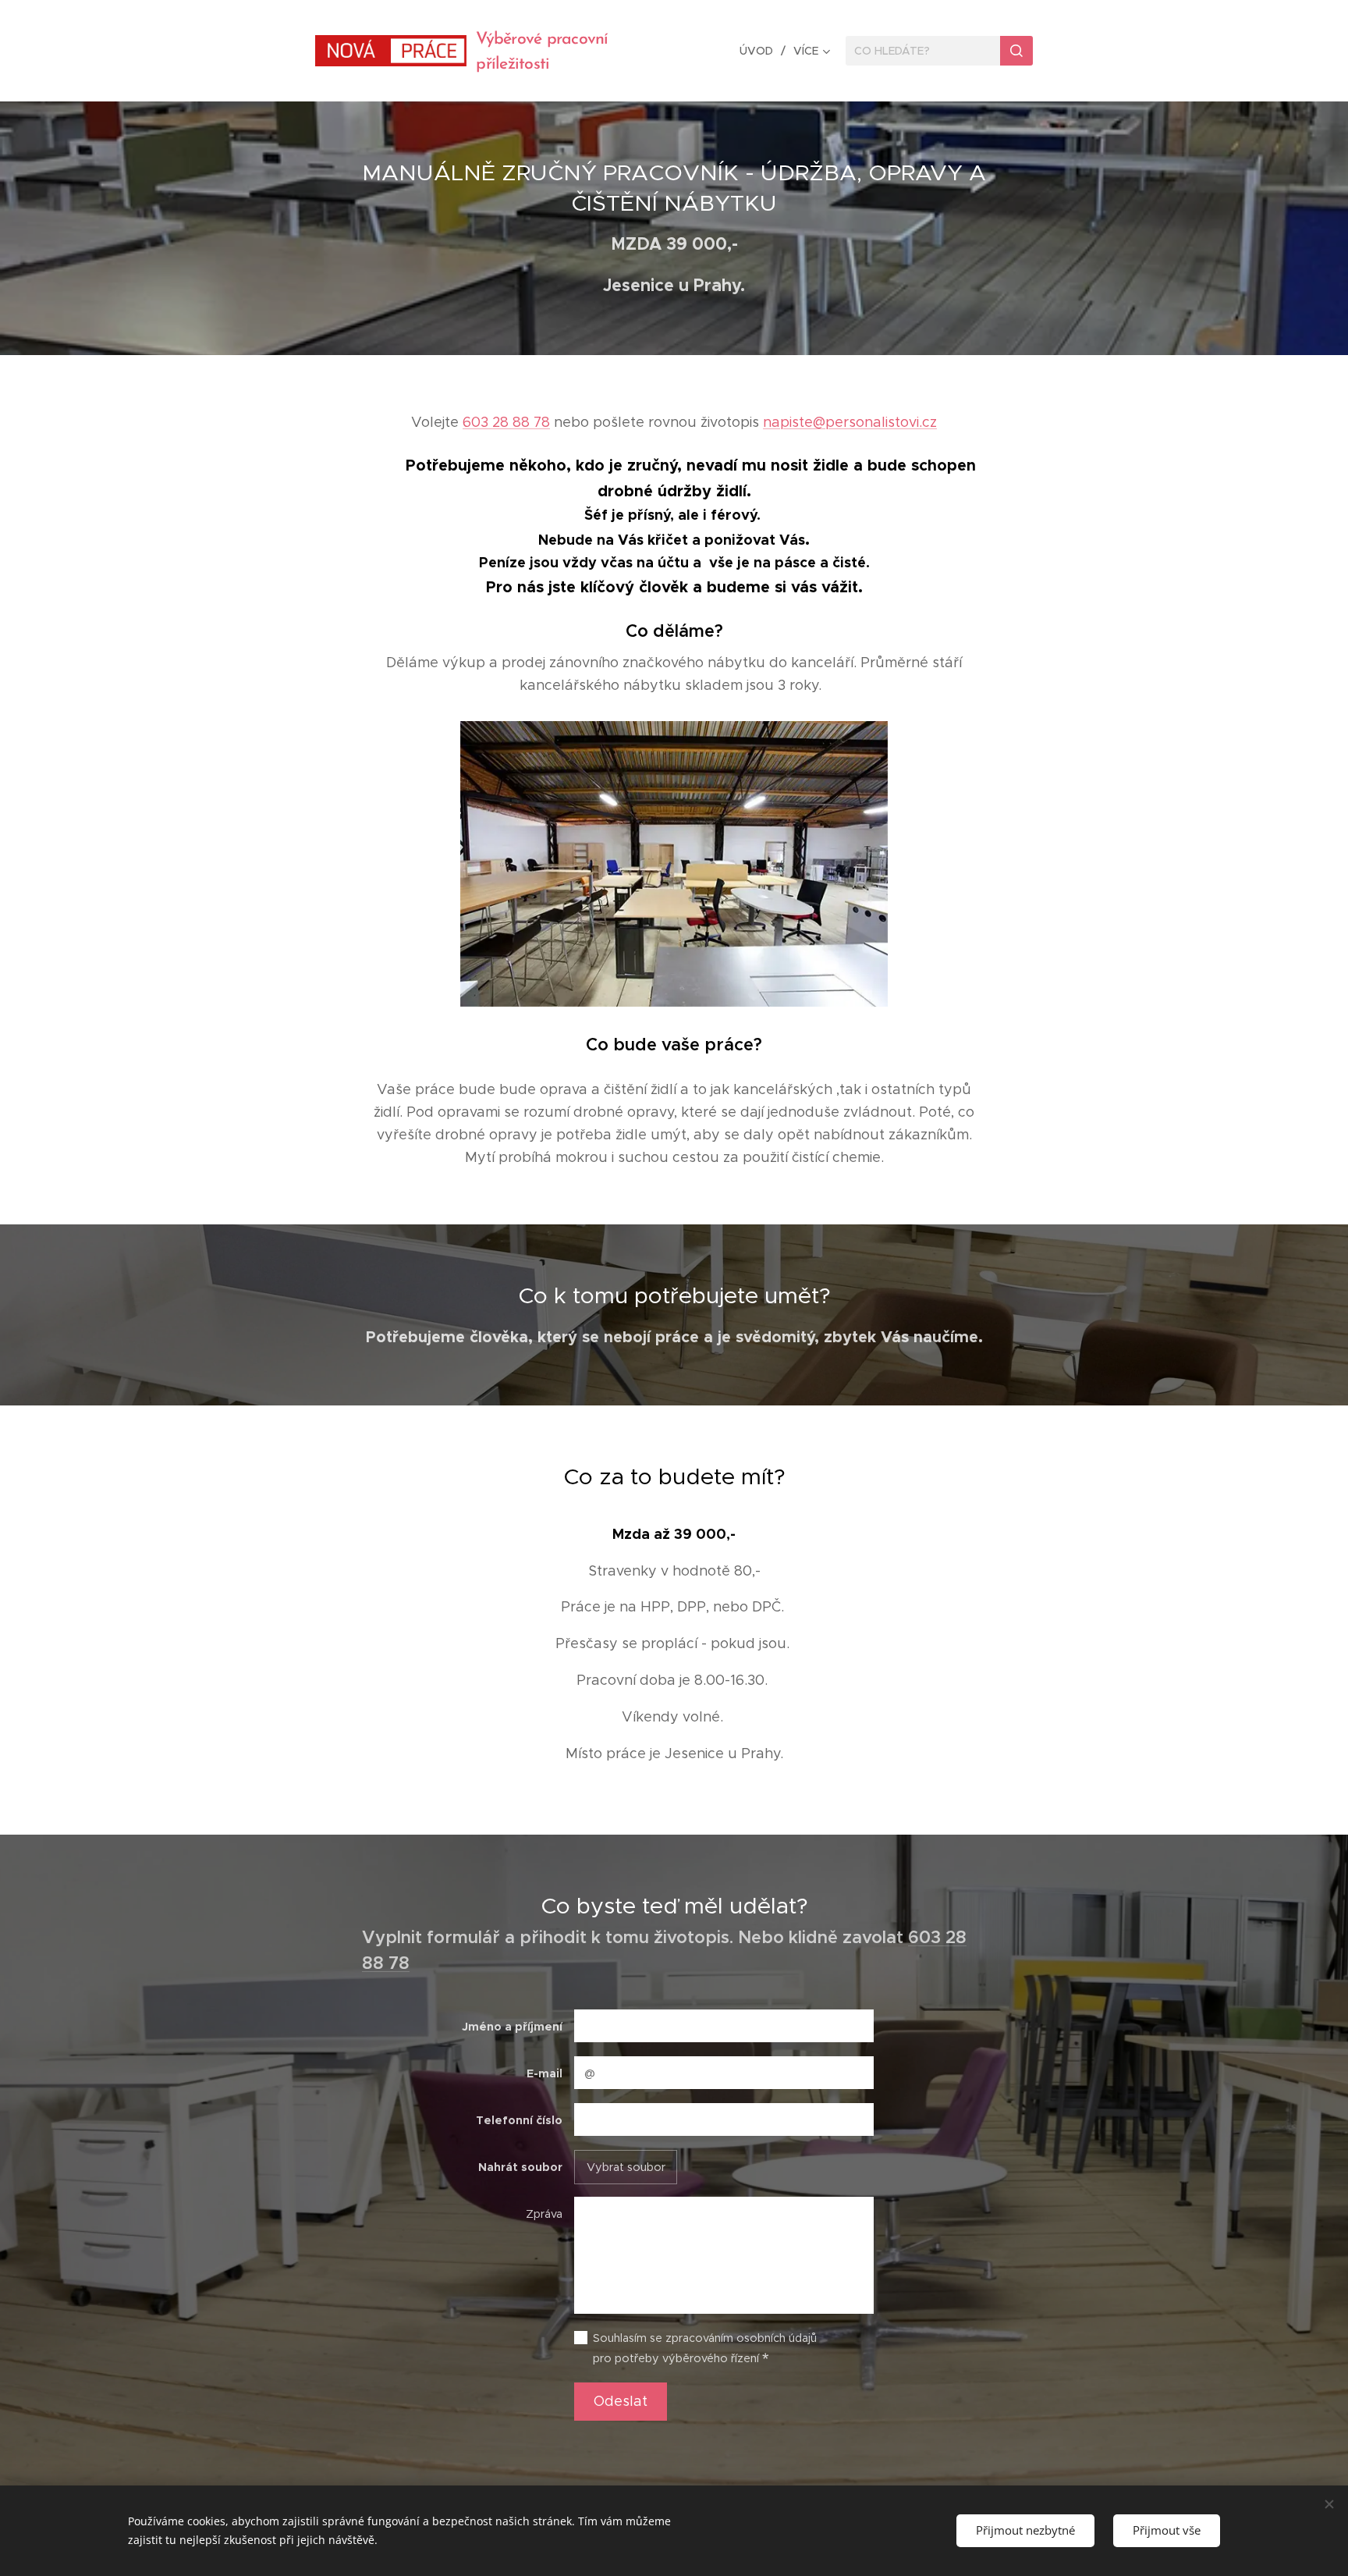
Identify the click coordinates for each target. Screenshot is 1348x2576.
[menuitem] (761, 51)
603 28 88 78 (506, 422)
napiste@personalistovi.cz (850, 422)
